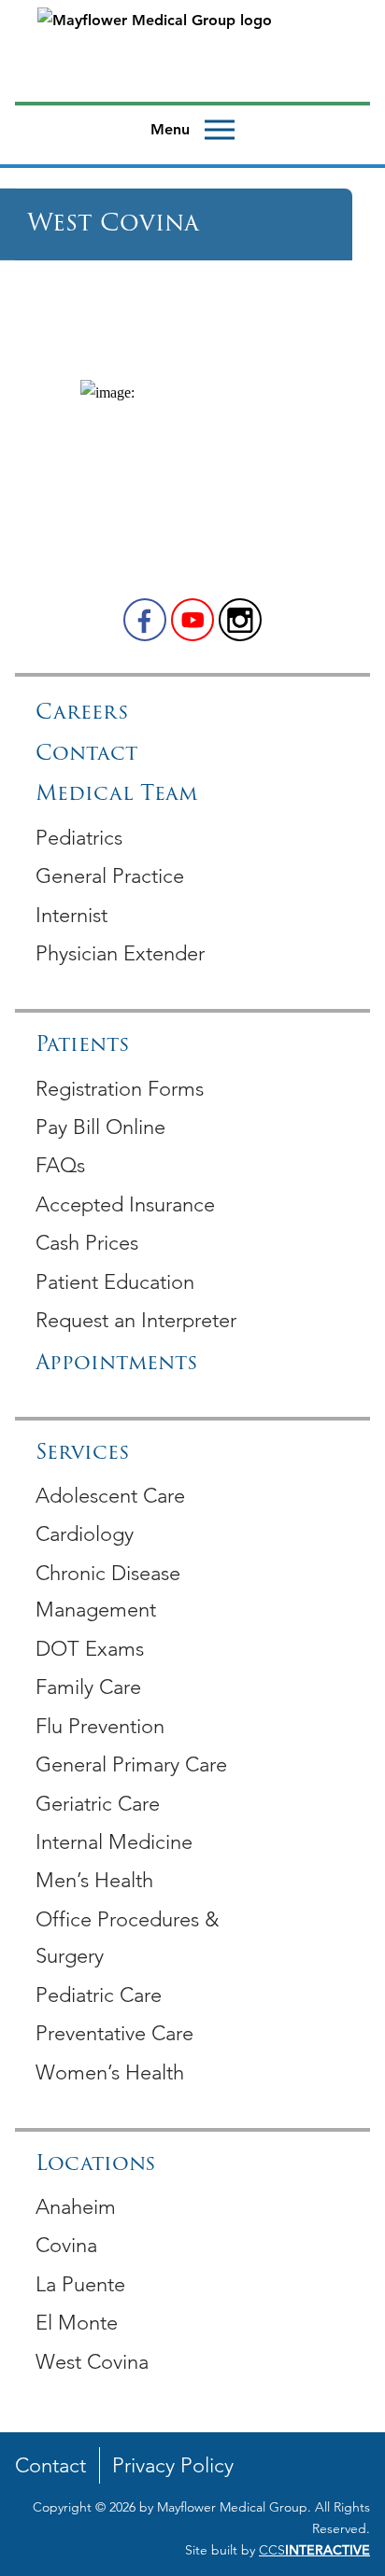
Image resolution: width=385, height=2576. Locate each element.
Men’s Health (94, 1880)
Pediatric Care (99, 1995)
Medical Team (116, 795)
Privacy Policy (173, 2465)
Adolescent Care (110, 1496)
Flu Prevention (100, 1726)
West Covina (92, 2362)
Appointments (116, 1364)
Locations (95, 2165)
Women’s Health (110, 2072)
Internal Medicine (114, 1842)
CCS (314, 2550)
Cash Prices (87, 1243)
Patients (82, 1046)
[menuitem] (192, 837)
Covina (66, 2245)
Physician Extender (120, 953)
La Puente (80, 2284)
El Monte (77, 2323)
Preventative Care (114, 2033)
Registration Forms (120, 1089)
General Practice (110, 876)
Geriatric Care (98, 1804)
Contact (86, 755)
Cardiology (85, 1534)
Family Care (88, 1687)
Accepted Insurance (125, 1204)
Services (82, 1454)
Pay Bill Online (100, 1127)
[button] (145, 620)
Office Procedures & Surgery (127, 1938)
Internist (71, 915)
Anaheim (76, 2207)
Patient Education (115, 1282)
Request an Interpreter (136, 1320)
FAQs (60, 1165)
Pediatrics (79, 838)
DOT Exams (90, 1649)
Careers (82, 714)
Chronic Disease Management (108, 1592)
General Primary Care (131, 1764)
